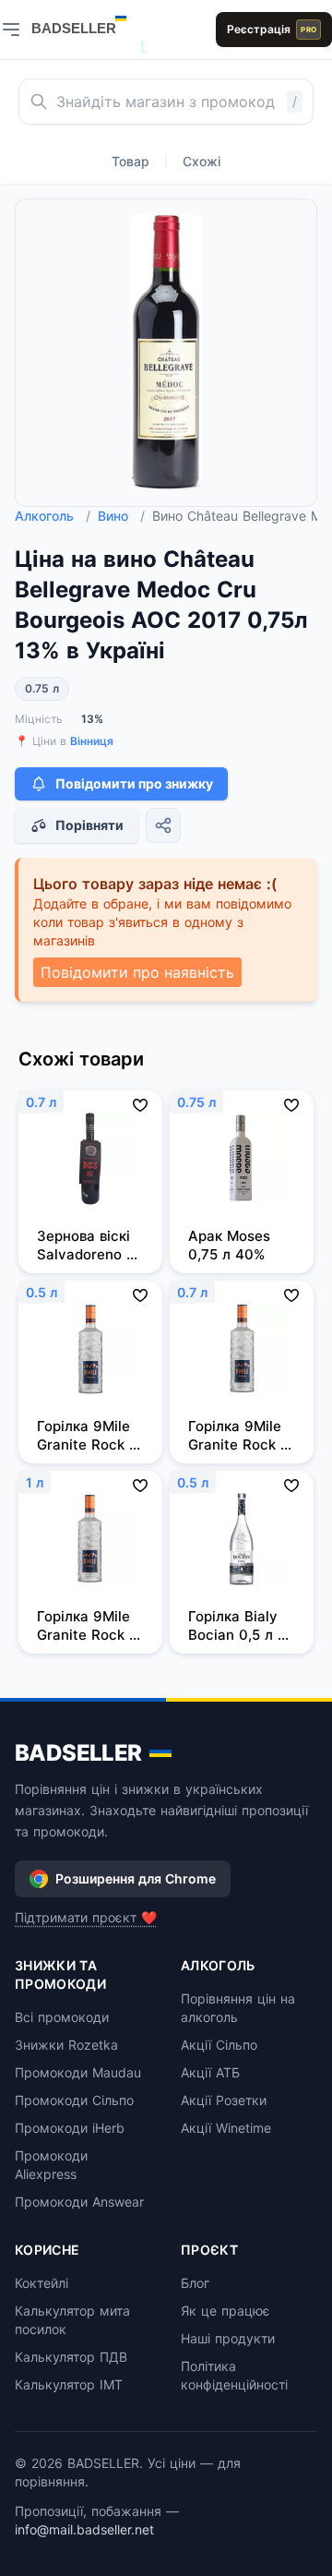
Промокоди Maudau (78, 2072)
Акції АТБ (210, 2072)
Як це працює (225, 2311)
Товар (130, 161)
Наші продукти (228, 2338)
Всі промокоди (62, 2017)
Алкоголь (53, 516)
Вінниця (92, 741)
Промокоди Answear (79, 2202)
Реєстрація (272, 29)
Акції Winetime (226, 2128)
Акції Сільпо (219, 2045)
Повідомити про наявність (137, 972)
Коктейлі (41, 2283)
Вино (121, 516)
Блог (195, 2283)
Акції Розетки (224, 2100)
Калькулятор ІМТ (69, 2384)
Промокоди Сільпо (74, 2100)
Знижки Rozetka (66, 2045)
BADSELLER (78, 1753)
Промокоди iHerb (70, 2128)
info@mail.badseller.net (84, 2529)
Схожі (202, 161)
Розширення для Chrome (136, 1878)
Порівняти (89, 825)
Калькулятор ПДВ (71, 2357)
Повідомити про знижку (134, 783)
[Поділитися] (163, 825)
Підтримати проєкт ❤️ (86, 1917)
